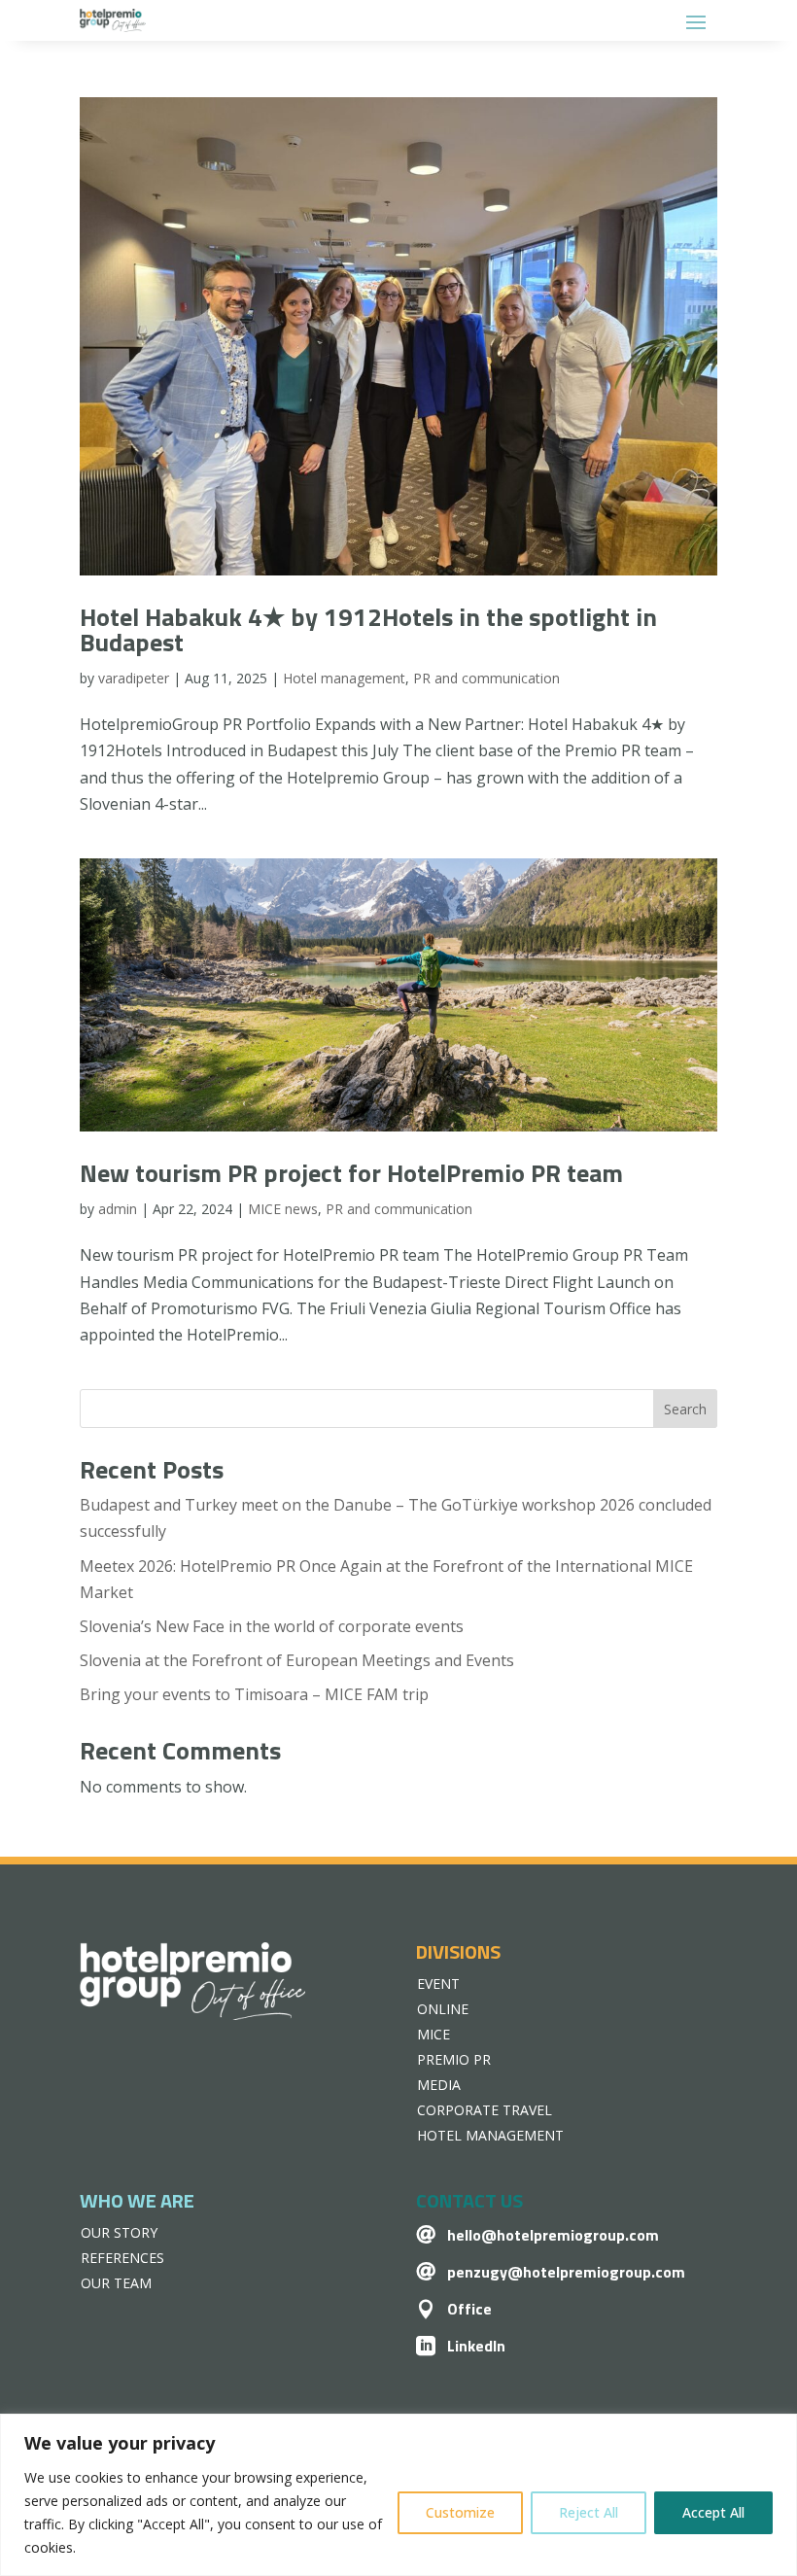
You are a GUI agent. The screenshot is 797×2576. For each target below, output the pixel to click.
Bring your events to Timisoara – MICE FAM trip (254, 1694)
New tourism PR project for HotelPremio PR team (351, 1173)
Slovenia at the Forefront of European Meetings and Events (297, 1660)
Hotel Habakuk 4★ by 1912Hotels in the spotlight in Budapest (368, 629)
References (122, 2258)
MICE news (283, 1209)
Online (443, 2009)
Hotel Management (490, 2135)
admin (118, 1209)
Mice (433, 2034)
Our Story (119, 2232)
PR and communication (486, 678)
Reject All (589, 2512)
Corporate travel (485, 2110)
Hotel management (344, 678)
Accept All (713, 2512)
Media (439, 2085)
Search (685, 1409)
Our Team (116, 2283)
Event (438, 1984)
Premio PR (454, 2059)
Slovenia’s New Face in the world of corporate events (272, 1626)
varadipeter (134, 678)
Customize (460, 2512)
